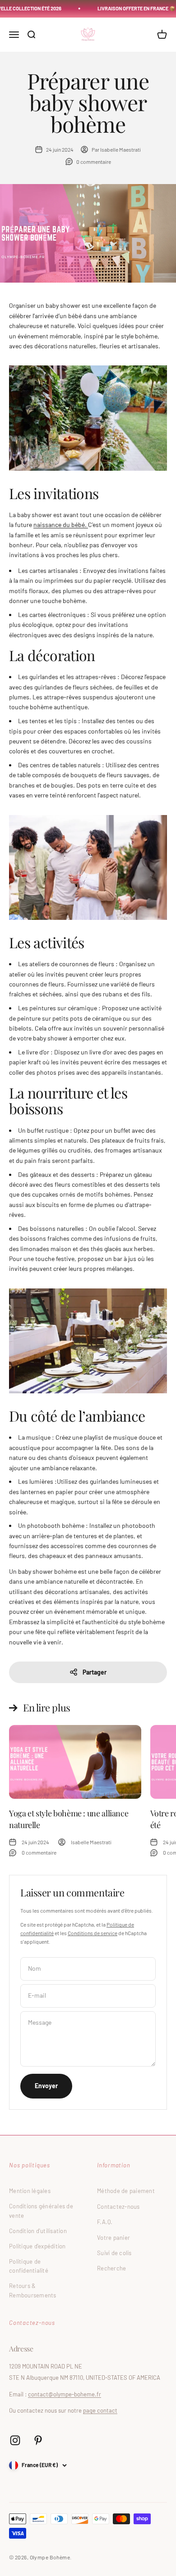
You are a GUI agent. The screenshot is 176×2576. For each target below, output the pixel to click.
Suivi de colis (114, 2253)
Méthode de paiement (126, 2191)
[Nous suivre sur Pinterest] (38, 2440)
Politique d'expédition (37, 2246)
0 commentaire (94, 162)
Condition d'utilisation (38, 2231)
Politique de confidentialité (29, 2266)
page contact (100, 2410)
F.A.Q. (105, 2222)
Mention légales (30, 2191)
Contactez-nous (118, 2207)
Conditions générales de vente (41, 2211)
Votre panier (113, 2238)
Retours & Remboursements (33, 2290)
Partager (95, 1672)
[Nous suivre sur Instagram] (15, 2440)
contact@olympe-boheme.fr (65, 2394)
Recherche (111, 2268)
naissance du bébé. (60, 525)
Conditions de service (93, 1933)
